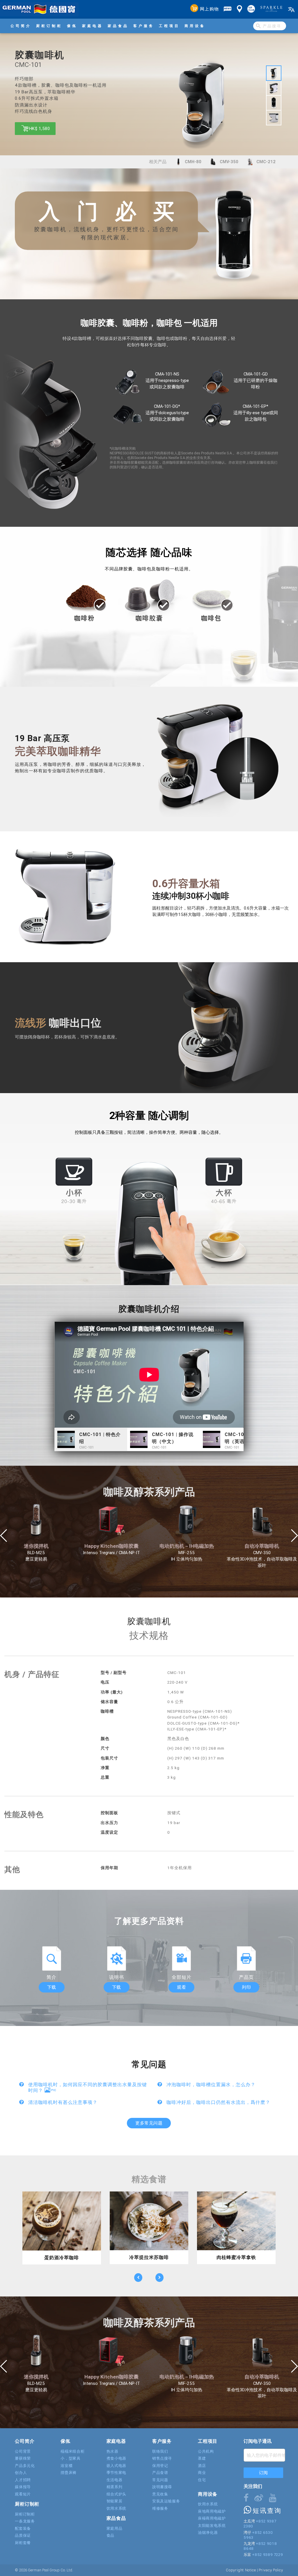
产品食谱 (160, 2473)
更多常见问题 (149, 2123)
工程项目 (169, 26)
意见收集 (160, 2494)
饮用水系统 (116, 2508)
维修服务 (160, 2508)
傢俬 (72, 26)
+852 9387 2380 (260, 2524)
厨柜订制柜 (49, 26)
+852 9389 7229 (267, 2555)
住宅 (202, 2480)
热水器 (112, 2451)
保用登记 (160, 2466)
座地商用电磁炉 (212, 2511)
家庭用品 (115, 2528)
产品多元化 (25, 2466)
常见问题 (160, 2480)
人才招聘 (23, 2480)
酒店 (202, 2466)
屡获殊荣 (23, 2458)
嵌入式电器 (116, 2466)
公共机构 (206, 2451)
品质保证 (23, 2535)
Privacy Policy (271, 2570)
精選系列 (115, 2487)
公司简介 (21, 26)
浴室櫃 (66, 2466)
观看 (181, 1987)
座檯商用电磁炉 (212, 2518)
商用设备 (195, 26)
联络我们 (160, 2451)
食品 (110, 2535)
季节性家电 (116, 2473)
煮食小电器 (116, 2458)
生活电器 (115, 2480)
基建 (202, 2458)
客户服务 (144, 26)
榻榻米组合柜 (72, 2451)
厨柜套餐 (23, 2543)
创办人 (21, 2473)
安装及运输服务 (166, 2501)
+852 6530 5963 (258, 2535)
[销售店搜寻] (240, 9)
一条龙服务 (25, 2521)
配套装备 (23, 2528)
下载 (52, 1987)
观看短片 (23, 2494)
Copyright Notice (241, 2570)
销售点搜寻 (162, 2458)
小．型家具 (70, 2458)
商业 (202, 2473)
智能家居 (115, 2501)
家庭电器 (93, 26)
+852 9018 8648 (260, 2546)
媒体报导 (23, 2487)
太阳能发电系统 (212, 2526)
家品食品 (118, 26)
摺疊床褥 (69, 2473)
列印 (246, 1987)
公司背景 (23, 2451)
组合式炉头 (116, 2494)
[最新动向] (228, 9)
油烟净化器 (208, 2533)
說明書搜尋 (162, 2487)
